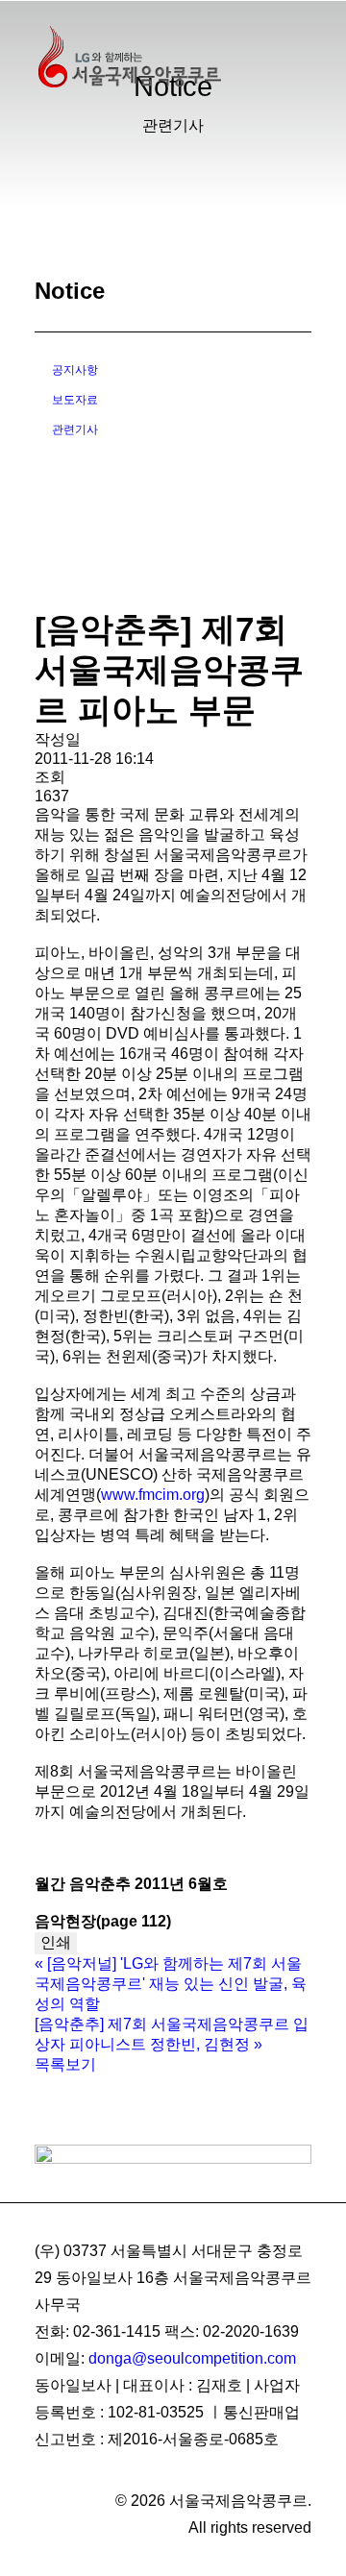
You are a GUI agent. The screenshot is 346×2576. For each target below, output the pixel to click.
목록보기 (65, 2064)
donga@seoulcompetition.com (192, 2358)
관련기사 (75, 429)
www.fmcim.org (153, 1495)
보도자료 (75, 400)
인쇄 (56, 1942)
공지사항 (75, 370)
